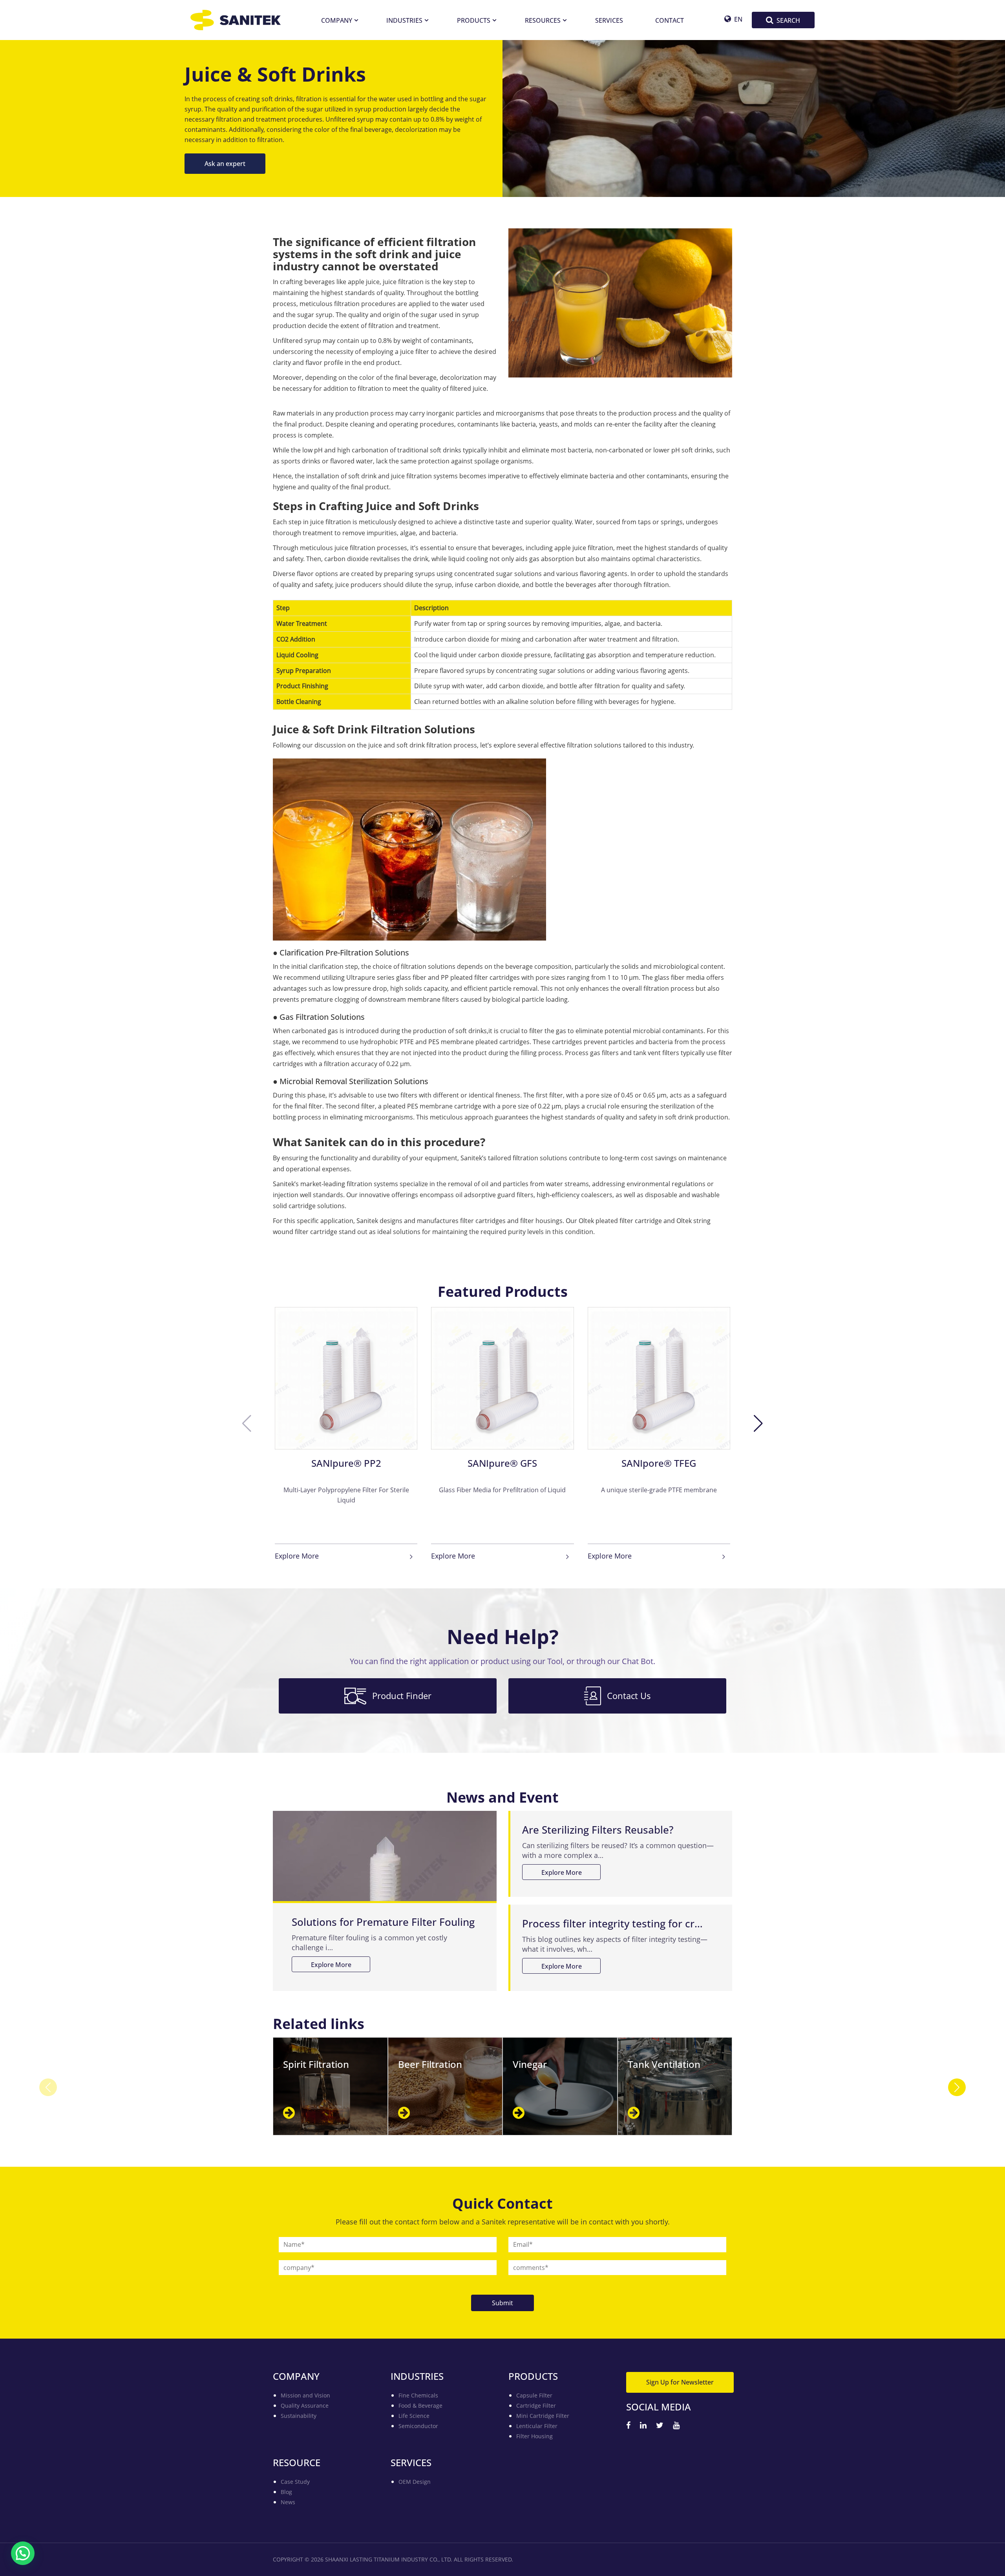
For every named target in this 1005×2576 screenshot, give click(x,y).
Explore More (297, 1556)
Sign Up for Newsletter (680, 2382)
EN (738, 19)
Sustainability (299, 2416)
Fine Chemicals (418, 2395)
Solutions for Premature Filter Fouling (383, 1922)
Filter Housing (534, 2436)
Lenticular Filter (537, 2426)
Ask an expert (225, 163)
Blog (286, 2492)
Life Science (414, 2416)
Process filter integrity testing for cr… (612, 1923)
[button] (758, 1424)
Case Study (295, 2482)
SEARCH (788, 20)
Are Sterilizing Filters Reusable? (598, 1830)
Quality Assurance (305, 2406)
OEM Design (415, 2482)
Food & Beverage (420, 2406)
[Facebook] (628, 2426)
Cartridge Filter (536, 2406)
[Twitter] (660, 2426)
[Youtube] (676, 2426)
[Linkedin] (643, 2426)
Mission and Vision (305, 2395)
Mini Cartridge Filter (543, 2416)
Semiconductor (418, 2426)
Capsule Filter (534, 2395)
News (288, 2502)
